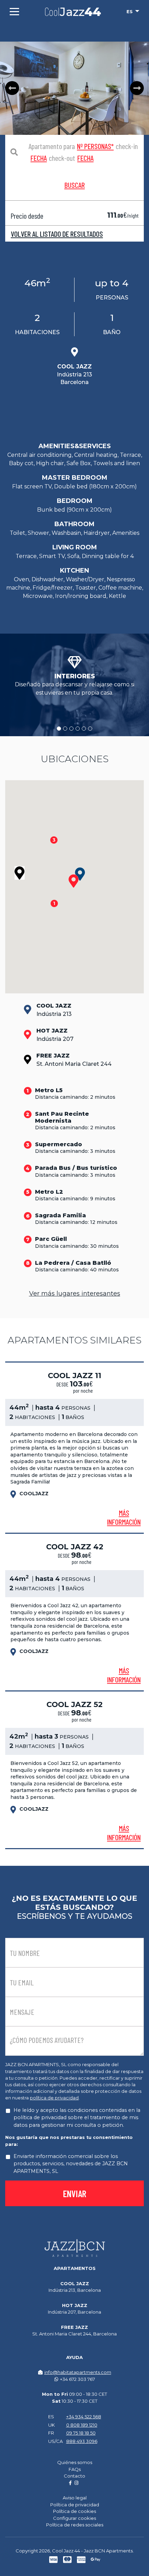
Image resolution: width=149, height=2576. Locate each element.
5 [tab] (84, 729)
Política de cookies (74, 2511)
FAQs (75, 2469)
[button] (74, 881)
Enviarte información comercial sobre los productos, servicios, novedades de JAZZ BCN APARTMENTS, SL (71, 2164)
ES (130, 11)
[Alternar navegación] (14, 12)
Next (137, 88)
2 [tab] (65, 729)
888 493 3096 (82, 2441)
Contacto (74, 2476)
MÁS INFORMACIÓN (124, 1517)
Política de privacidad (75, 2505)
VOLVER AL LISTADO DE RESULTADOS (57, 234)
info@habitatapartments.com (78, 2372)
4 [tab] (78, 729)
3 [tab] (71, 729)
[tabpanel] (74, 677)
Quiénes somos (75, 2462)
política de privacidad (54, 2098)
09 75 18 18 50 (81, 2433)
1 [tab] (59, 729)
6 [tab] (90, 729)
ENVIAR (75, 2193)
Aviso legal (75, 2498)
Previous (12, 88)
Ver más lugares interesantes (75, 1294)
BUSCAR (75, 185)
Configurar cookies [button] (74, 2518)
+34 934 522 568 (84, 2417)
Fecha (39, 158)
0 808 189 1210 (82, 2425)
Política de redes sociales (75, 2525)
